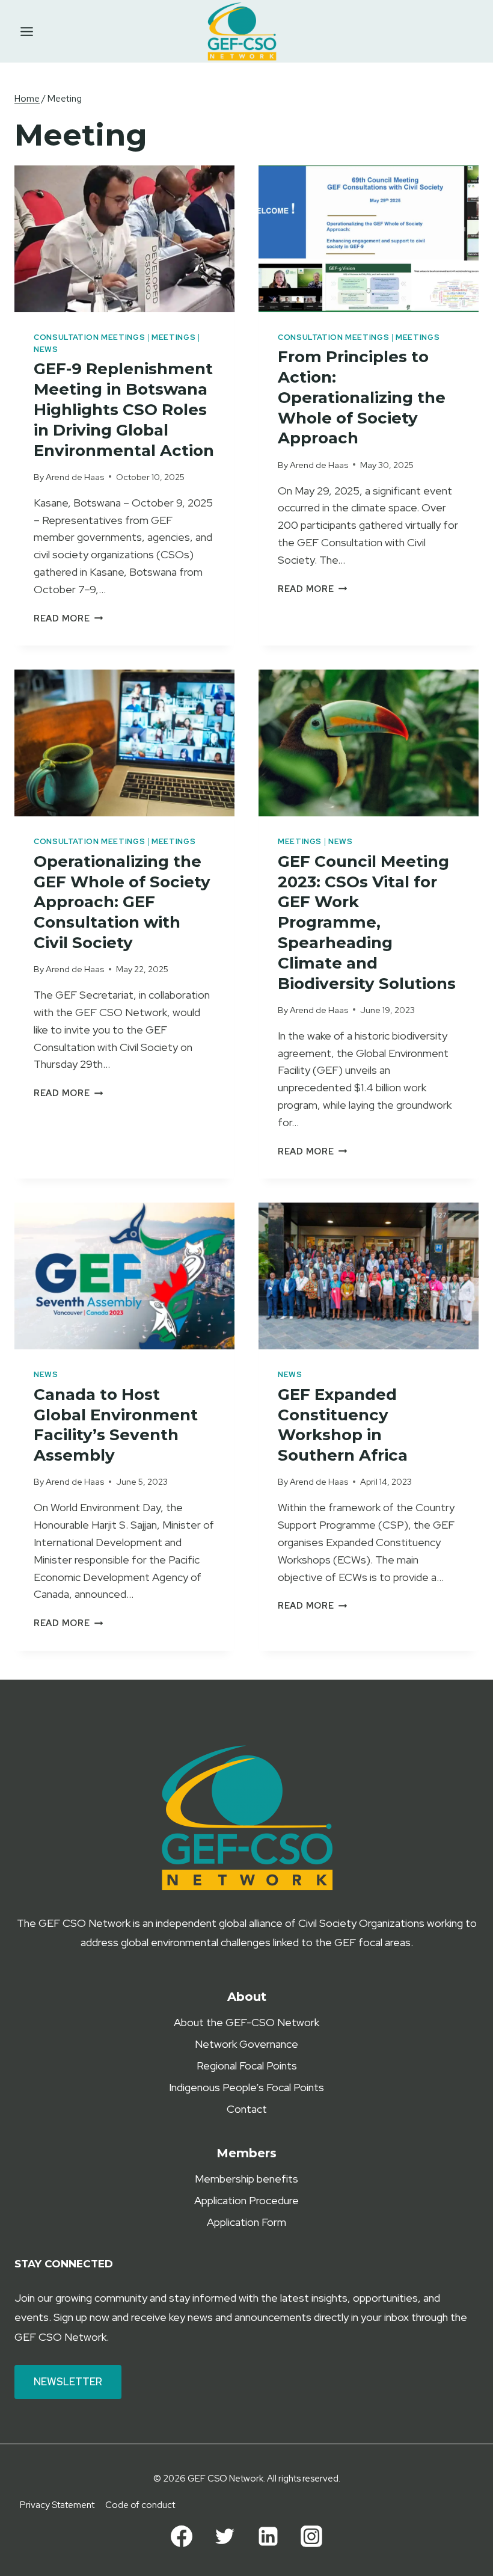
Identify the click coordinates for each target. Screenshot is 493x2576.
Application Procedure (246, 2200)
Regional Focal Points (247, 2066)
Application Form (246, 2222)
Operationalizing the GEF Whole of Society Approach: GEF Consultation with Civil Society (122, 902)
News (46, 349)
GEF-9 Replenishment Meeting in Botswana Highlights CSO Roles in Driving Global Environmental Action (124, 409)
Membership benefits (246, 2179)
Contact (247, 2109)
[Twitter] (225, 2536)
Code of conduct (140, 2505)
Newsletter (68, 2382)
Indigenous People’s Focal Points (246, 2087)
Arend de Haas (75, 477)
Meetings (173, 337)
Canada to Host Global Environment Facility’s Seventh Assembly (116, 1425)
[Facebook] (182, 2536)
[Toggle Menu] (27, 32)
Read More (68, 618)
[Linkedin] (268, 2536)
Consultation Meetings (89, 337)
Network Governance (246, 2044)
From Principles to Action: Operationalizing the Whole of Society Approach (362, 397)
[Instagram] (311, 2536)
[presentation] (124, 239)
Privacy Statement (57, 2505)
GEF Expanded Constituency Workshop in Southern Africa (343, 1425)
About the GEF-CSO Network (246, 2022)
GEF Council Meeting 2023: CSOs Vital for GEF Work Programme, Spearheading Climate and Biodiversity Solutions (367, 923)
